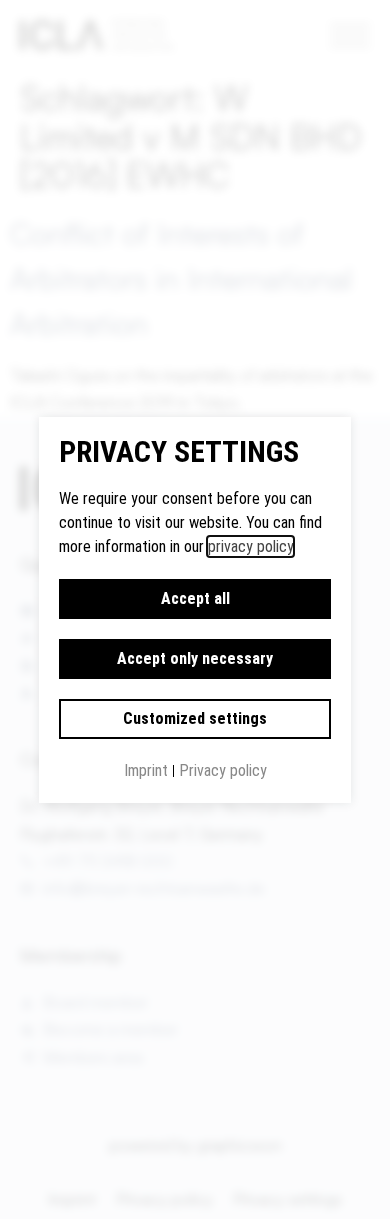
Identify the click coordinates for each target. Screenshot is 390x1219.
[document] (195, 609)
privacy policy (250, 546)
